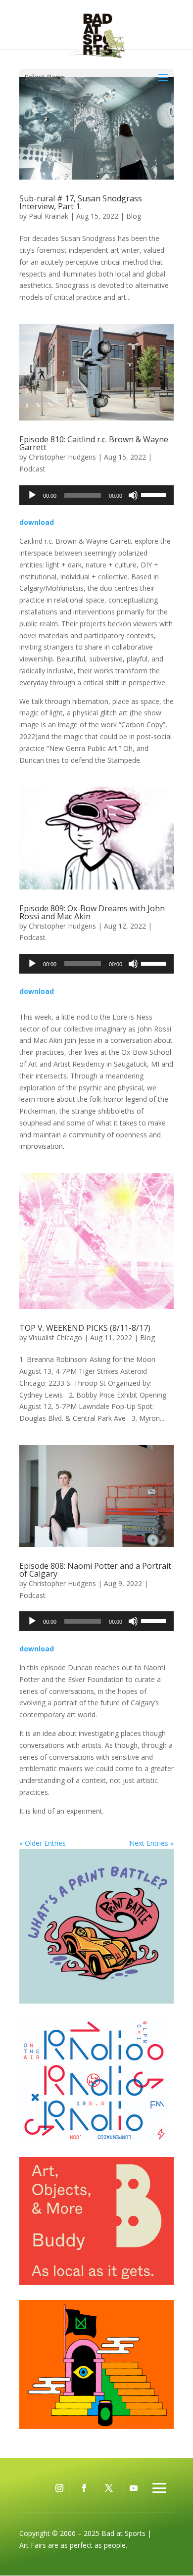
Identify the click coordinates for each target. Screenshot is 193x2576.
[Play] (32, 495)
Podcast (32, 469)
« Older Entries (43, 1843)
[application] (96, 495)
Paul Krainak (48, 216)
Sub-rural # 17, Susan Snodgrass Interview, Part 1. (81, 202)
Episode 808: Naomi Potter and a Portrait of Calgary (95, 1570)
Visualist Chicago (55, 1337)
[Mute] (133, 495)
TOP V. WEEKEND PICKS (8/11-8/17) (85, 1328)
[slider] (155, 494)
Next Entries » (151, 1843)
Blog (134, 216)
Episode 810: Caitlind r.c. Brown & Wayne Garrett (94, 443)
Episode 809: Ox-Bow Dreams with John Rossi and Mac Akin (92, 912)
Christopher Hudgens (62, 457)
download (37, 522)
